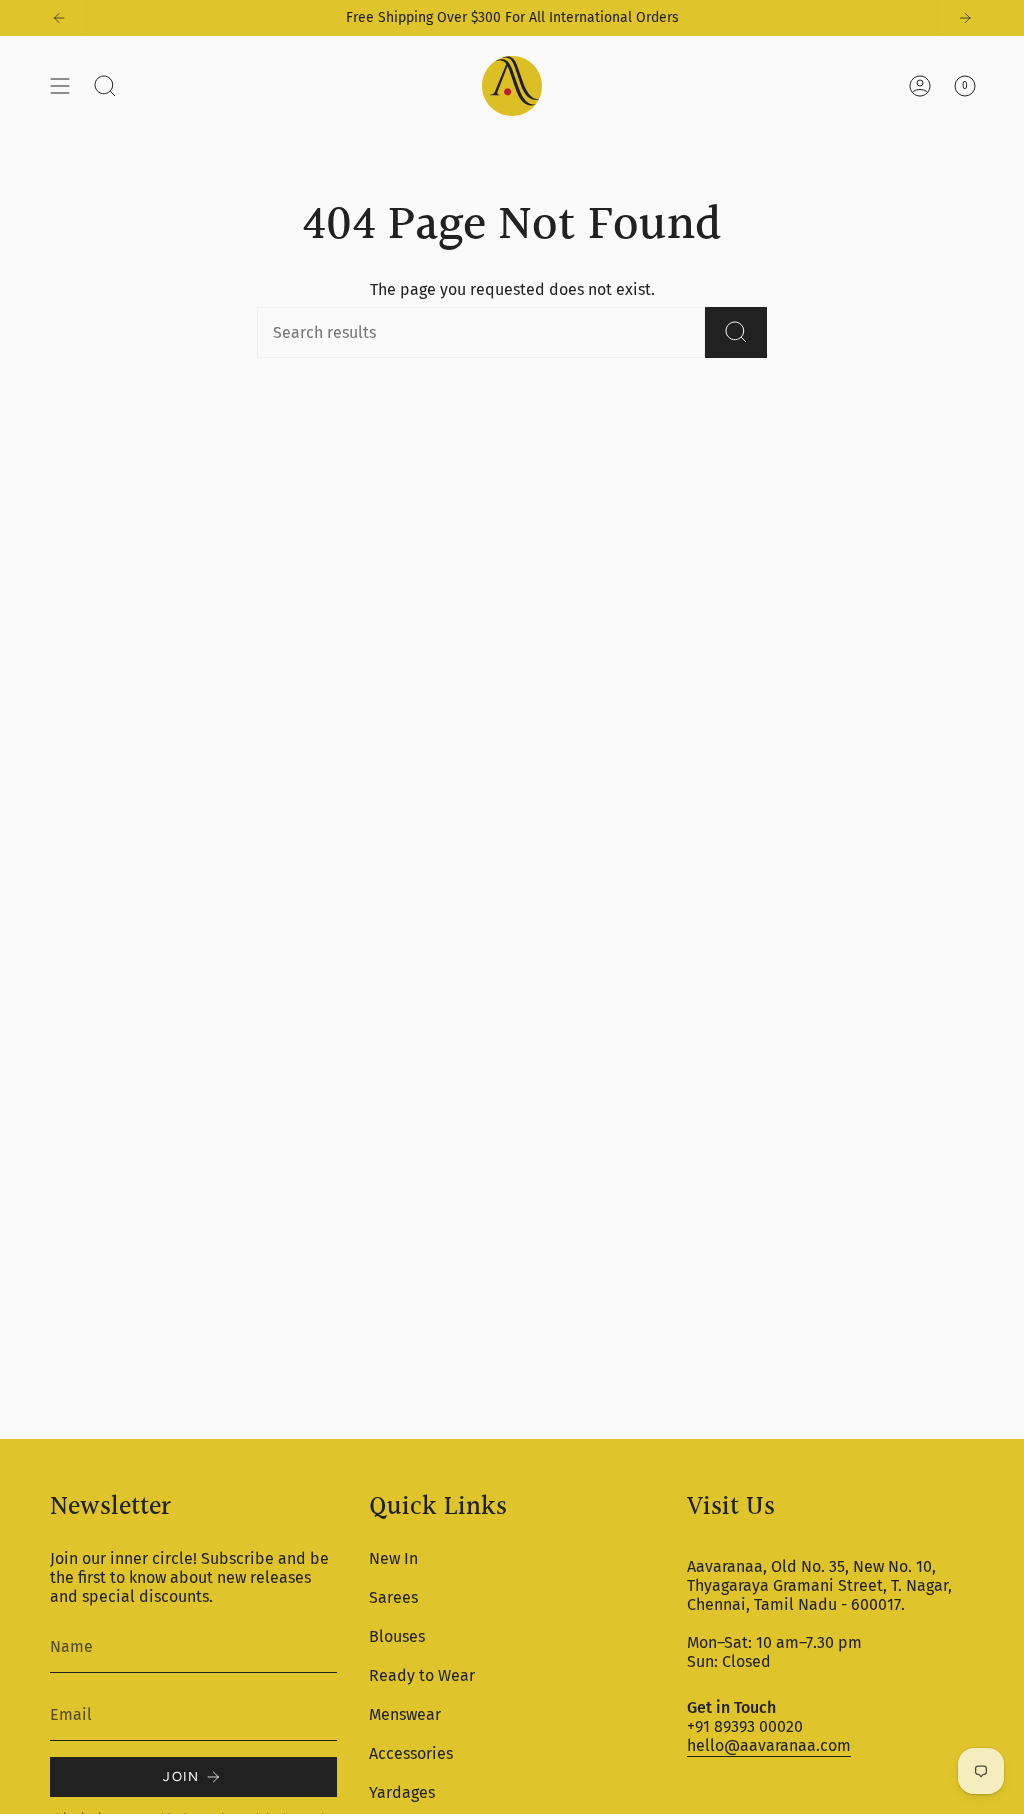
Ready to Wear (422, 1675)
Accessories (411, 1753)
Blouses (397, 1636)
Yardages (402, 1792)
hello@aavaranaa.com (769, 1745)
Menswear (405, 1714)
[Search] (736, 332)
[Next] (965, 18)
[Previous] (59, 18)
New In (393, 1558)
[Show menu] (60, 86)
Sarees (393, 1597)
